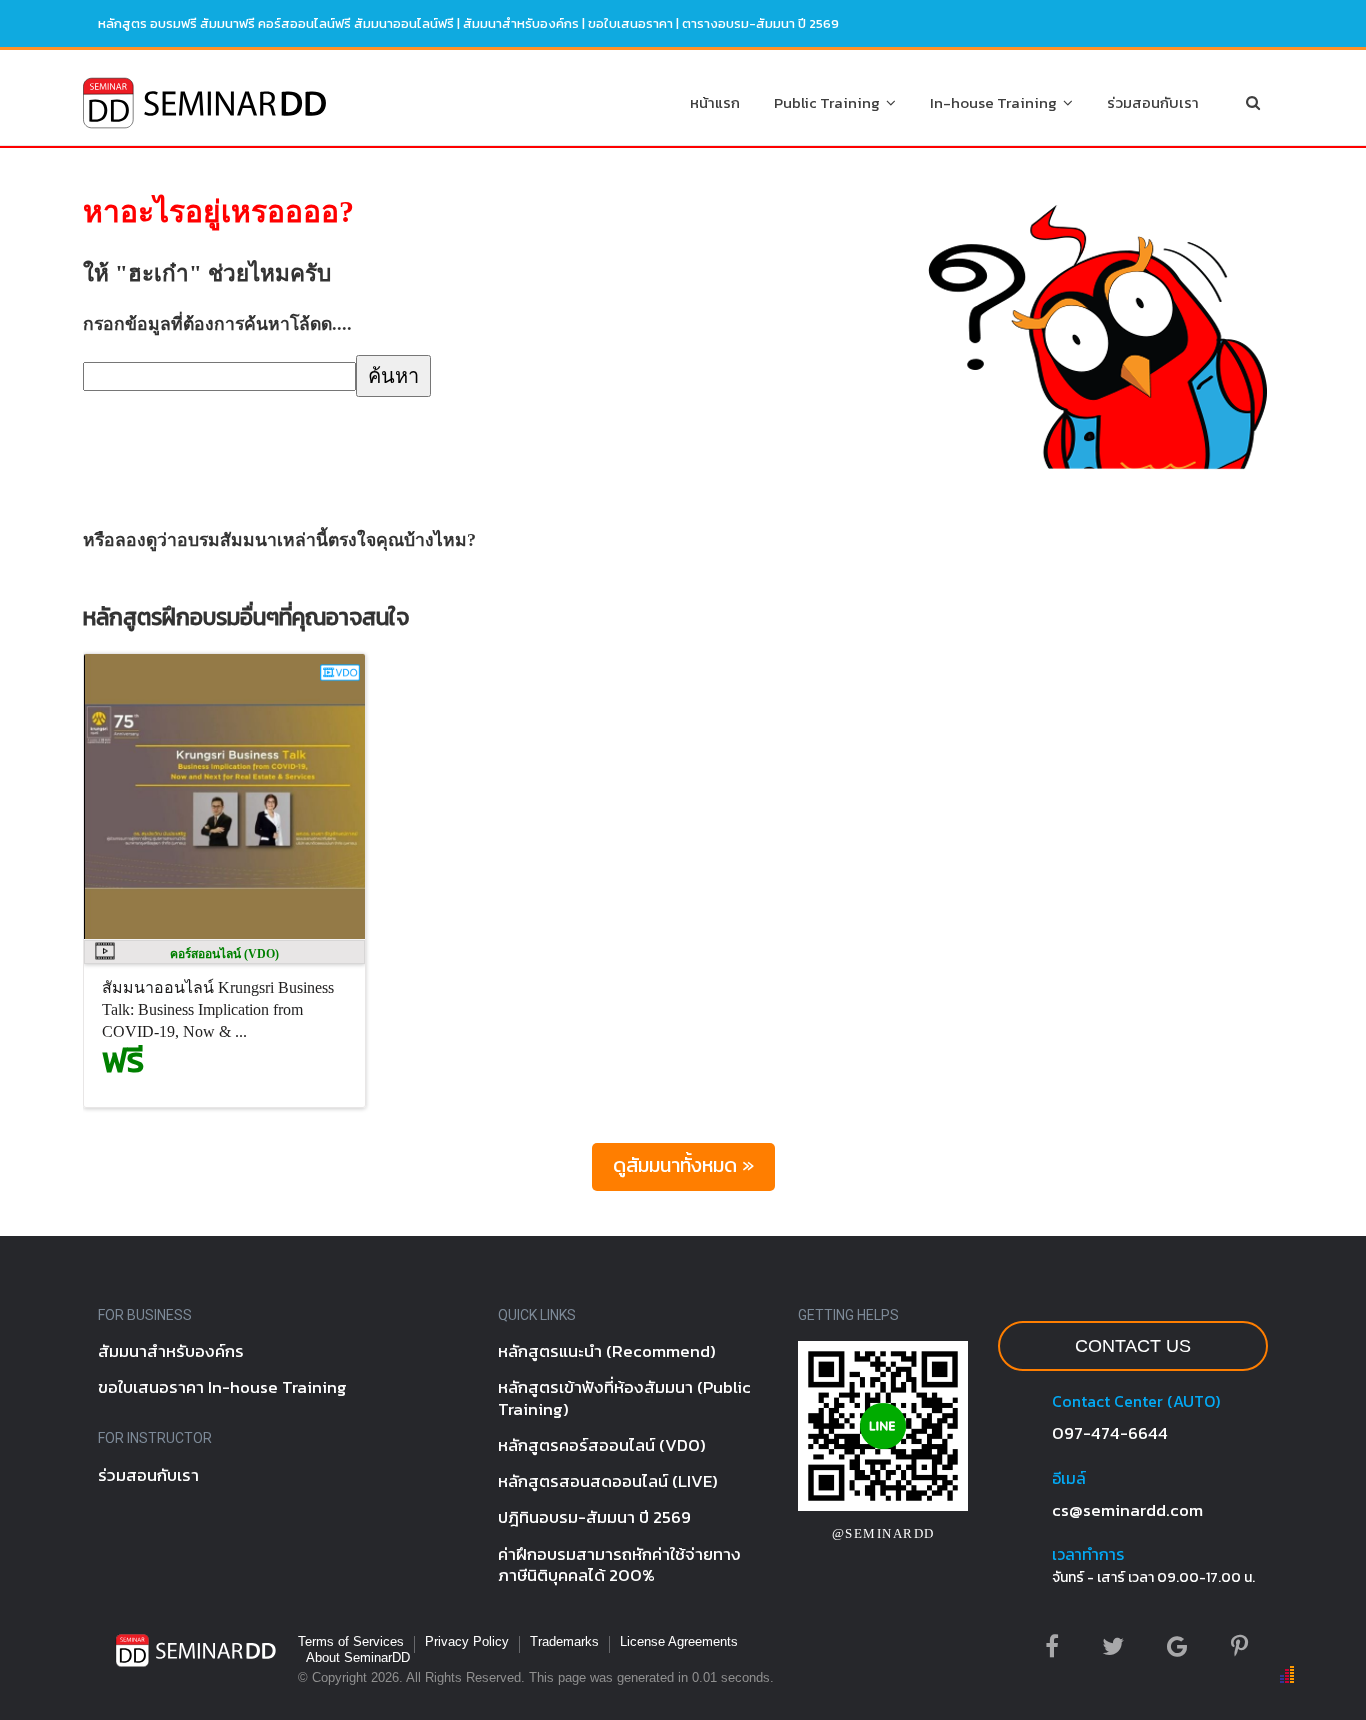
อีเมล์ (1069, 1478)
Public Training (830, 102)
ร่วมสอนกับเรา (1153, 102)
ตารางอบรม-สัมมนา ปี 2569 (760, 23)
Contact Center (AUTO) (1136, 1401)
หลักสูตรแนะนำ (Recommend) (607, 1351)
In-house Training (996, 102)
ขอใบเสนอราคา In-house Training (222, 1387)
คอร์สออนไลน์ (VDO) (224, 954)
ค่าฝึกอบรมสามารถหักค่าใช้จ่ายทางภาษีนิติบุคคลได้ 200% (619, 1564)
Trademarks (564, 1641)
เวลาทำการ (1088, 1554)
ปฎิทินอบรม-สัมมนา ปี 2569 (594, 1517)
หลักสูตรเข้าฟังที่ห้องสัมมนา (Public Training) (624, 1397)
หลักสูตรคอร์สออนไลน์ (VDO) (602, 1445)
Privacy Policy (467, 1641)
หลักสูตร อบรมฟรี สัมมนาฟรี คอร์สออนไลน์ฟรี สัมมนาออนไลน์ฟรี (276, 23)
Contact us (1133, 1346)
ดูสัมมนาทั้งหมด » (683, 1165)
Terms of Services (351, 1641)
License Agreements (679, 1641)
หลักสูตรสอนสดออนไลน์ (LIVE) (608, 1481)
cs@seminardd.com (1127, 1510)
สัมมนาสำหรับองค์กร (521, 23)
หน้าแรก (715, 102)
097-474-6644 (1110, 1433)
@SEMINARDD (883, 1533)
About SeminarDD (358, 1657)
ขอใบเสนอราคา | (635, 23)
